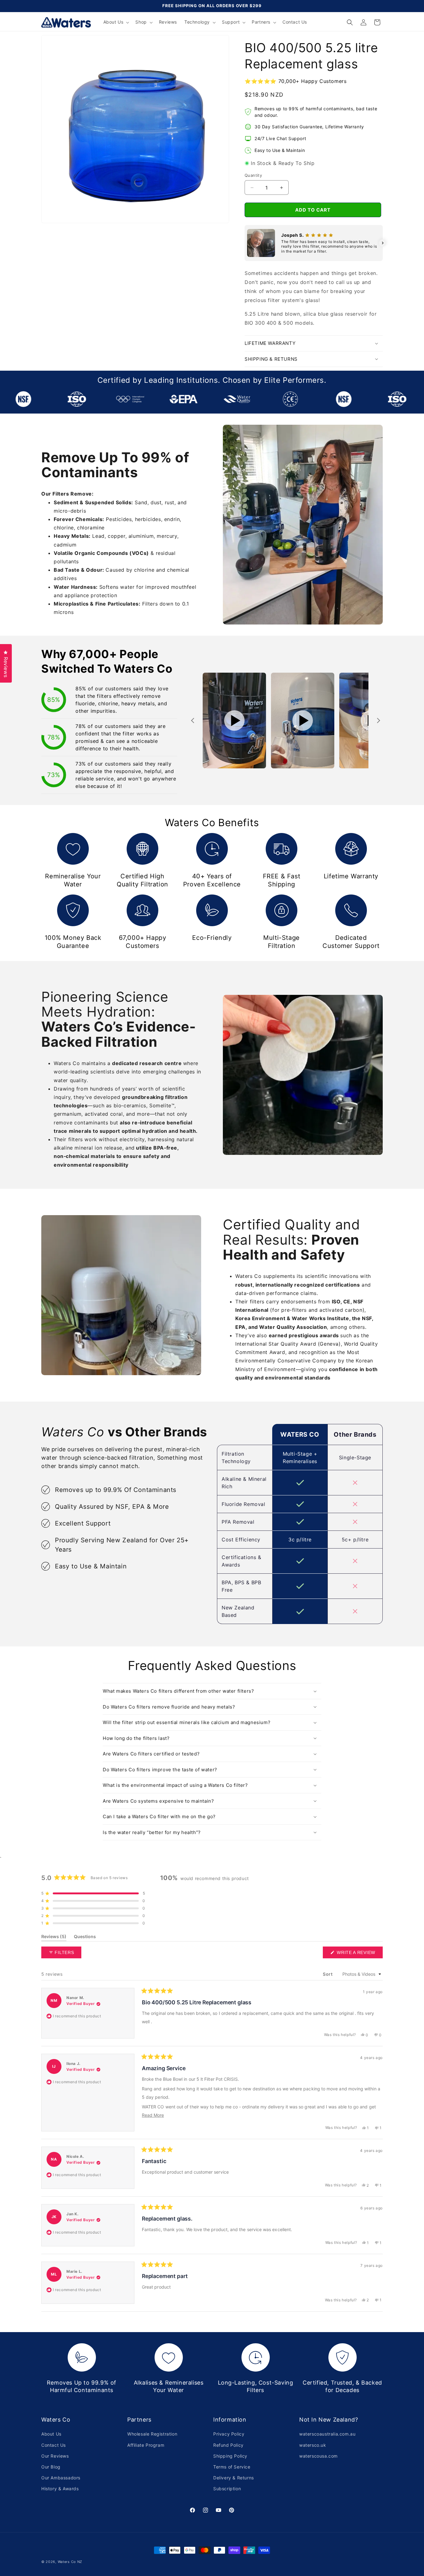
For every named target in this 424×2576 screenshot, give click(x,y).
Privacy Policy (229, 2434)
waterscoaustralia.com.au (327, 2434)
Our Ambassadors (61, 2478)
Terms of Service (232, 2467)
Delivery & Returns (234, 2478)
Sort (328, 1974)
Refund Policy (228, 2445)
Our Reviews (55, 2456)
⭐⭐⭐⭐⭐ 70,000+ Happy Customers (295, 81)
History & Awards (60, 2489)
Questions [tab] (85, 1938)
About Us (51, 2434)
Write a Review (359, 1954)
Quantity (253, 175)
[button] (116, 22)
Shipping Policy (230, 2456)
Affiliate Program (146, 2445)
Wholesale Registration (152, 2434)
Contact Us (54, 2445)
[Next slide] (378, 721)
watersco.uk (313, 2445)
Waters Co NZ (70, 2562)
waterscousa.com (318, 2456)
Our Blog (51, 2467)
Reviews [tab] (54, 1938)
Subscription (227, 2489)
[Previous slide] (193, 721)
